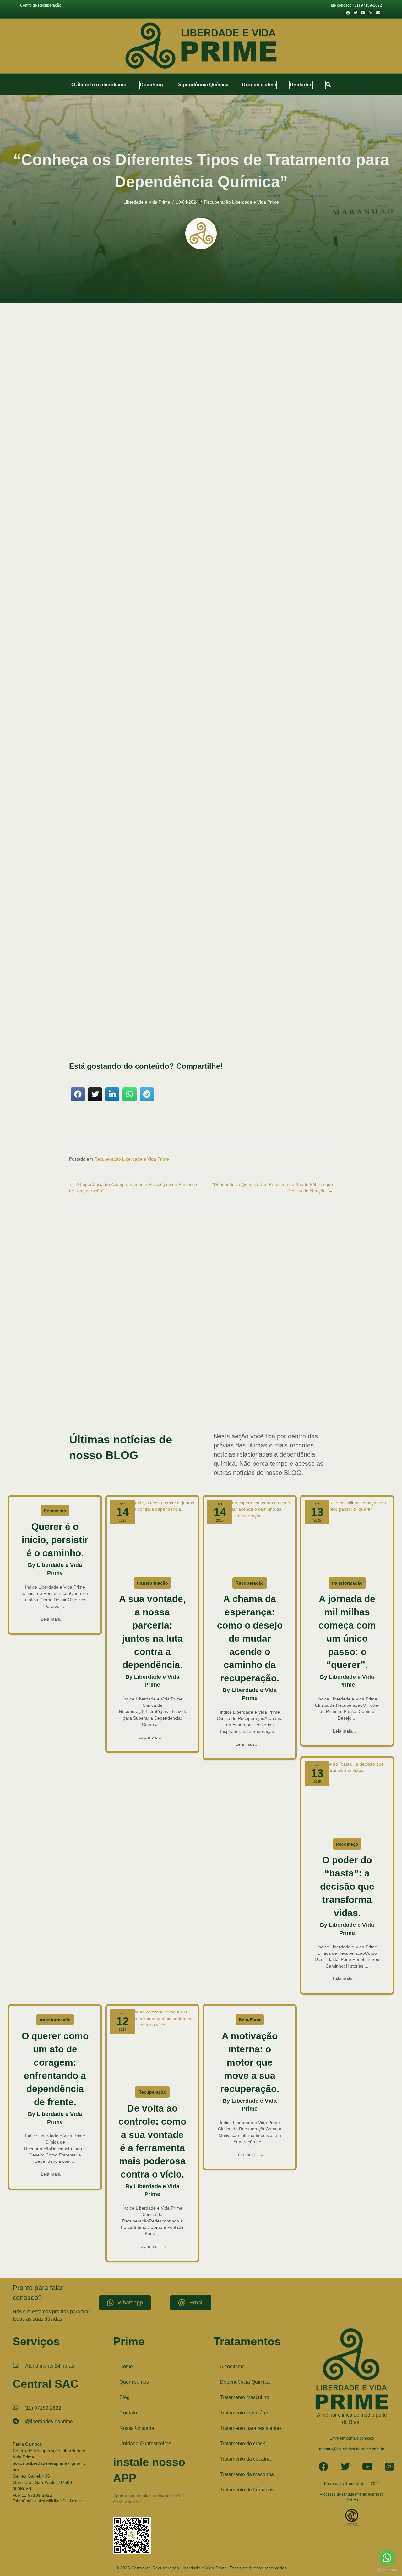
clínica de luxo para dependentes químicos (197, 1359)
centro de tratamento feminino (92, 1353)
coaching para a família (177, 1365)
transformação (152, 1583)
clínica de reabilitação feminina (310, 1359)
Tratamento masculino (244, 2397)
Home (126, 2367)
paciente (196, 646)
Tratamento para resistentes (251, 2428)
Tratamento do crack (242, 2444)
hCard (26, 2501)
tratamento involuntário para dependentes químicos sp (211, 1391)
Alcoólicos (224, 738)
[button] (328, 85)
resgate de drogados (221, 1378)
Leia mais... (55, 1619)
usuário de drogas (150, 1410)
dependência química (173, 755)
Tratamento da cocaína (245, 2459)
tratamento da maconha (312, 1378)
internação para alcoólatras (196, 1372)
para (289, 786)
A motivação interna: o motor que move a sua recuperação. (250, 2062)
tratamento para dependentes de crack (181, 1397)
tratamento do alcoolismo (231, 1385)
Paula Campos (27, 2444)
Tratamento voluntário (244, 2413)
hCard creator (72, 2501)
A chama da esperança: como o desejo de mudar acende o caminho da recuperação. (250, 1638)
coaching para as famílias (256, 1365)
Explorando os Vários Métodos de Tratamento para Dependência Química (168, 544)
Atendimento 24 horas (50, 2366)
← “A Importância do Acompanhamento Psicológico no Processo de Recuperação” (133, 1188)
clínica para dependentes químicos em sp (101, 1365)
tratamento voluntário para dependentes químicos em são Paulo (236, 1403)
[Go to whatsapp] (387, 2558)
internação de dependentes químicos (146, 1372)
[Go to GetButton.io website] (387, 2570)
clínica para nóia (146, 1365)
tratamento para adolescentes (277, 1391)
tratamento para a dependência (100, 615)
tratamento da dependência (164, 749)
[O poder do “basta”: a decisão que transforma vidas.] (347, 1797)
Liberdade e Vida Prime (147, 202)
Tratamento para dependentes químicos (242, 1397)
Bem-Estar (250, 2020)
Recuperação (250, 1583)
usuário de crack (122, 1410)
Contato (128, 2413)
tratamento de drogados (146, 1385)
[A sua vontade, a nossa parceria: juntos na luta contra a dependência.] (152, 1535)
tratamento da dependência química (266, 1378)
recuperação (281, 792)
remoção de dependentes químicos (305, 1372)
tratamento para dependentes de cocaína (118, 1397)
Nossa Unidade (137, 2428)
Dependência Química (245, 2382)
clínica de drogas (150, 1359)
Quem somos (134, 2382)
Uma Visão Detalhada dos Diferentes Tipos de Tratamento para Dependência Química (180, 551)
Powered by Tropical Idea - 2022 (352, 2484)
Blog (125, 2397)
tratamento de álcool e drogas (188, 1385)
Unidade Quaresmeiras (145, 2444)
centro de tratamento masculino (140, 1353)
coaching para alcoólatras (216, 1365)
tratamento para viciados (293, 1397)
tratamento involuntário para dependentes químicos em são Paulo (119, 1391)
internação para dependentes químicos (248, 1372)
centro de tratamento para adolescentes (195, 1353)
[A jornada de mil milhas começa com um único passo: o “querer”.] (347, 1535)
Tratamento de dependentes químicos (98, 1385)
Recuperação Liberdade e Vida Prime (242, 202)
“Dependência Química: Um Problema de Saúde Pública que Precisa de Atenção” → (273, 1188)
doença (138, 596)
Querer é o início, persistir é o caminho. (55, 1540)
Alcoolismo (232, 2367)
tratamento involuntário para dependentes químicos (291, 1385)
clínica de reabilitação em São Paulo (258, 1359)
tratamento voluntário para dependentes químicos (148, 1403)
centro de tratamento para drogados (255, 1353)
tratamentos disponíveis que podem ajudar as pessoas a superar (134, 609)
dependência (190, 984)
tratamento (122, 627)
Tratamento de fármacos (247, 2490)
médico (308, 868)
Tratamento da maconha (247, 2474)
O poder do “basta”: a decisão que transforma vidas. (347, 1886)
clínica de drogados (121, 1359)
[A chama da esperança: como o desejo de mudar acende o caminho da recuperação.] (250, 1535)
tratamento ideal (125, 1021)
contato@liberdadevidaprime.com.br (352, 2449)
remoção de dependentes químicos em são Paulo (107, 1378)
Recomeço (55, 1511)
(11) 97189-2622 (43, 2408)
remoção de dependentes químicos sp (175, 1378)
